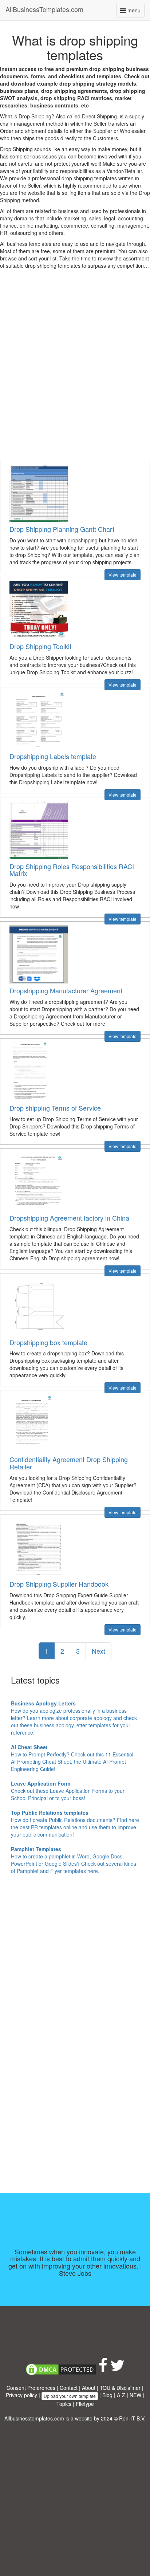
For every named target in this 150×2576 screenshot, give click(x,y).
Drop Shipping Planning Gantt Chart (62, 529)
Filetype (85, 2404)
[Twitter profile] (117, 2369)
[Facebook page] (103, 2369)
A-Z (121, 2395)
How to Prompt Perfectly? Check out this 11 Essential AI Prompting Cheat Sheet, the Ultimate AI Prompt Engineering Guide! (72, 1758)
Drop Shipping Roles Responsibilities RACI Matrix (72, 870)
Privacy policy (21, 2395)
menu (135, 12)
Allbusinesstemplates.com (34, 2418)
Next (98, 1651)
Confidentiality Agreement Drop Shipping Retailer (69, 1463)
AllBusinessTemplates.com (44, 9)
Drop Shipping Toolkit (40, 646)
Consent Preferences (31, 2388)
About (89, 2388)
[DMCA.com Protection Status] (61, 2369)
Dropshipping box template (48, 1342)
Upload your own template (70, 2396)
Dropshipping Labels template (53, 756)
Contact (69, 2388)
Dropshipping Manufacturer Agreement (66, 990)
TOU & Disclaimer (120, 2388)
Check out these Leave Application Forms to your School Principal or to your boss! (68, 1791)
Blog (107, 2395)
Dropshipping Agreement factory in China (69, 1218)
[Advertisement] (75, 362)
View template (123, 575)
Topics (64, 2404)
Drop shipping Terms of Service (55, 1108)
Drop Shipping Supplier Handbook (59, 1584)
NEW (135, 2395)
